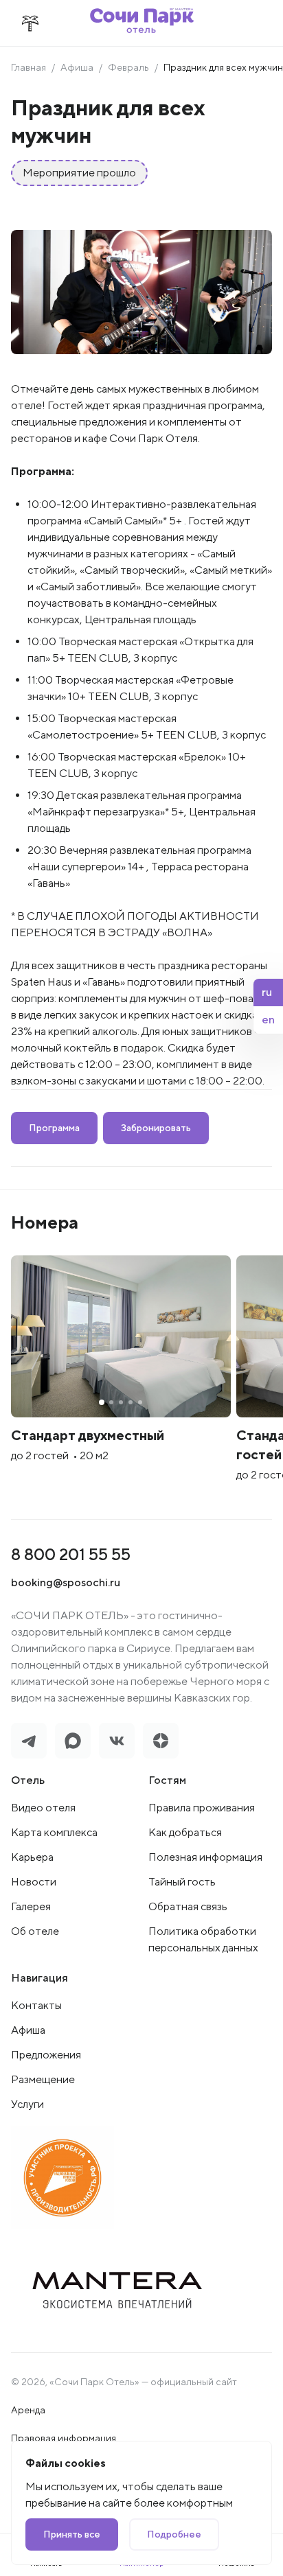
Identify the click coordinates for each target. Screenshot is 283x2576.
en (268, 1020)
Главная (29, 67)
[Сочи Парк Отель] (142, 23)
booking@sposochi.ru (66, 1582)
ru (267, 992)
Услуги (27, 2104)
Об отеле (35, 1931)
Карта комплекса (54, 1832)
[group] (121, 1376)
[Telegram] (29, 1741)
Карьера (32, 1857)
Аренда (28, 2410)
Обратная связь (188, 1906)
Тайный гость (182, 1882)
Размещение (43, 2079)
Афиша (77, 67)
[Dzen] (161, 1741)
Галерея (31, 1906)
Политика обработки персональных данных (203, 1939)
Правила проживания (202, 1808)
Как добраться (185, 1832)
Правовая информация (64, 2438)
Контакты (36, 2005)
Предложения (46, 2055)
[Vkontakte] (117, 1741)
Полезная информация (205, 1857)
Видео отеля (43, 1808)
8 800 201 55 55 (71, 1554)
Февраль (128, 67)
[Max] (73, 1741)
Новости (34, 1882)
